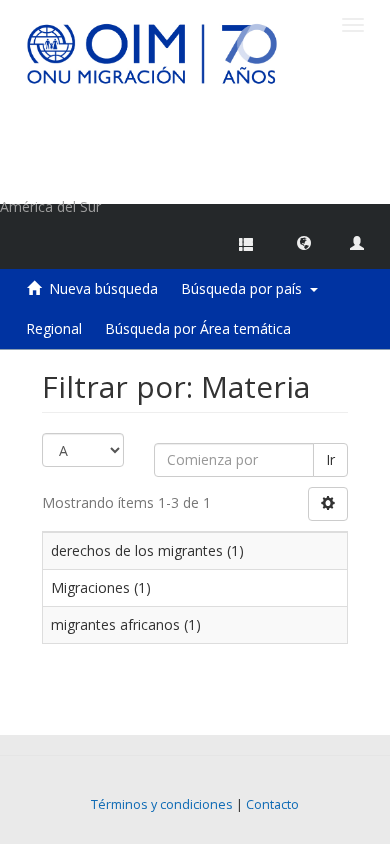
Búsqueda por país (245, 288)
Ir (330, 459)
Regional (54, 328)
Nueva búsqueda (103, 288)
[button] (304, 242)
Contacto (272, 804)
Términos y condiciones (162, 804)
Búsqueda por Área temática (198, 328)
